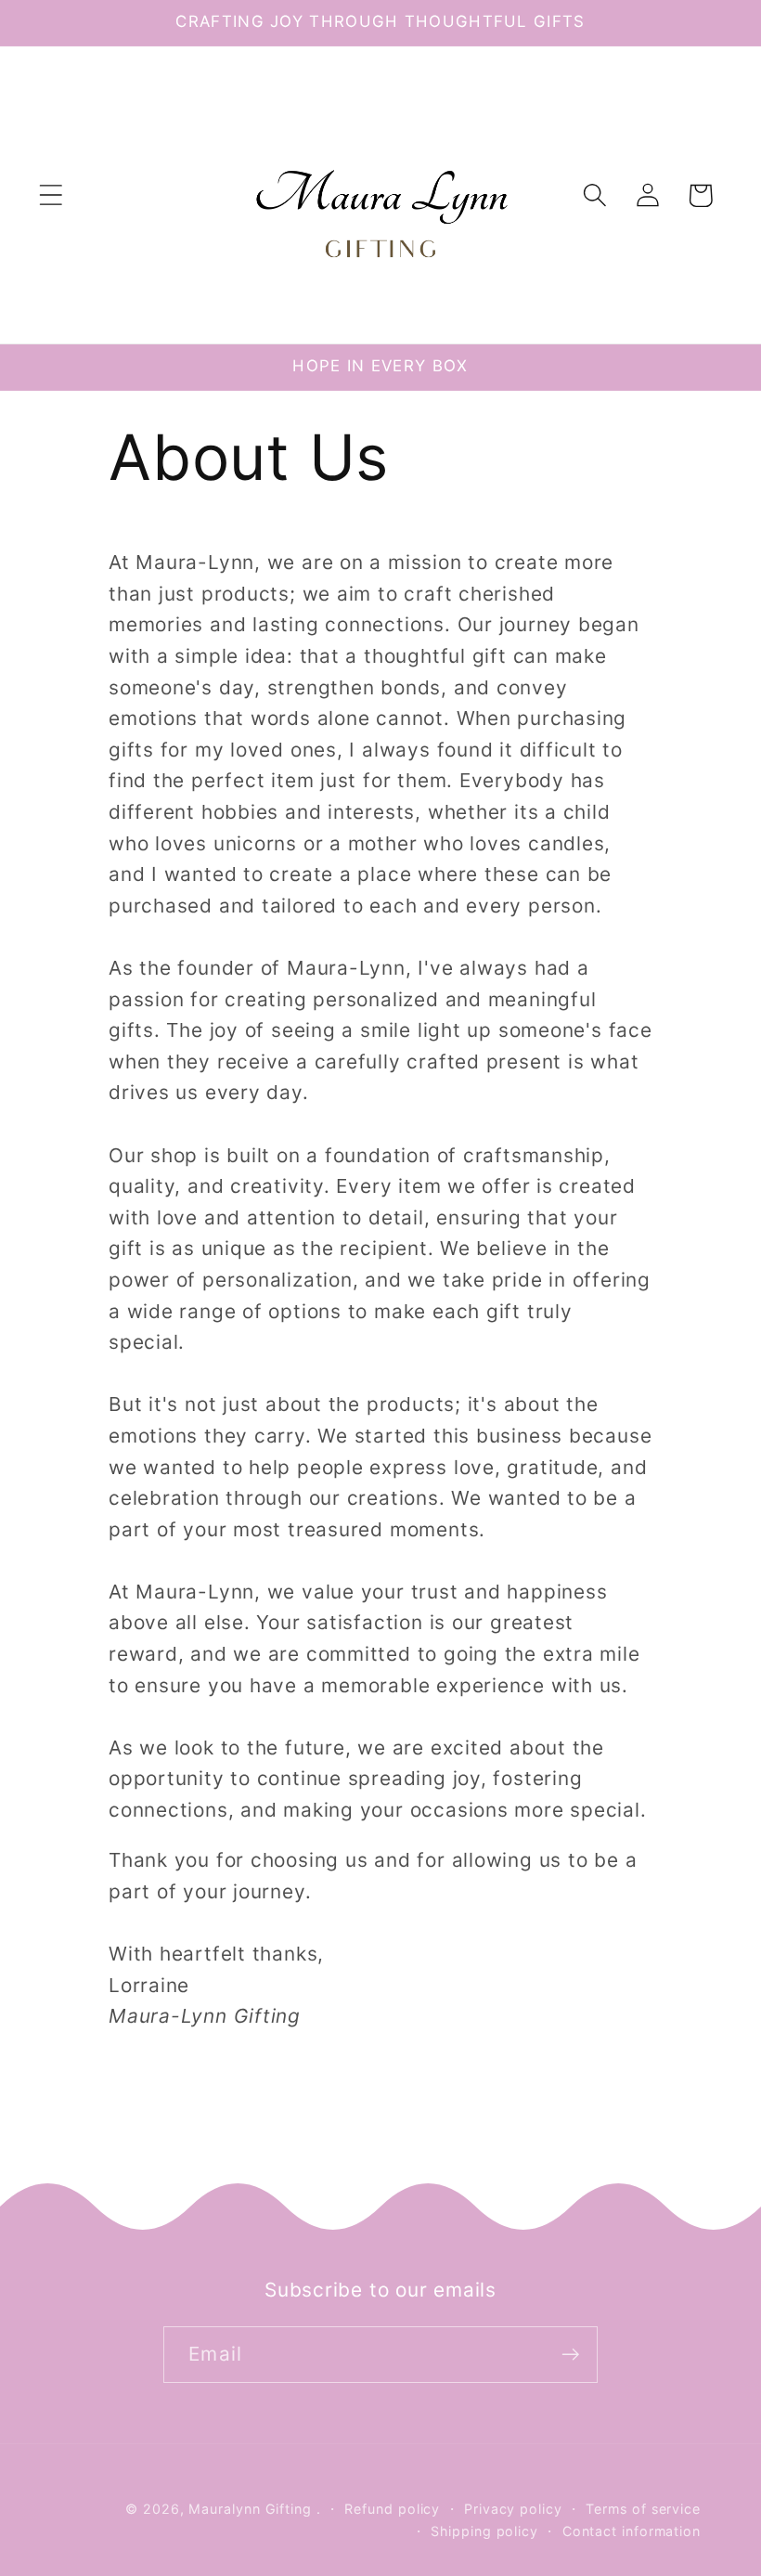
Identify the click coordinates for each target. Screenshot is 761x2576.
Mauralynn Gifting (250, 2509)
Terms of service (643, 2509)
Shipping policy (484, 2531)
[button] (51, 195)
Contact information (632, 2531)
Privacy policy (513, 2509)
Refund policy (392, 2509)
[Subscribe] (570, 2355)
